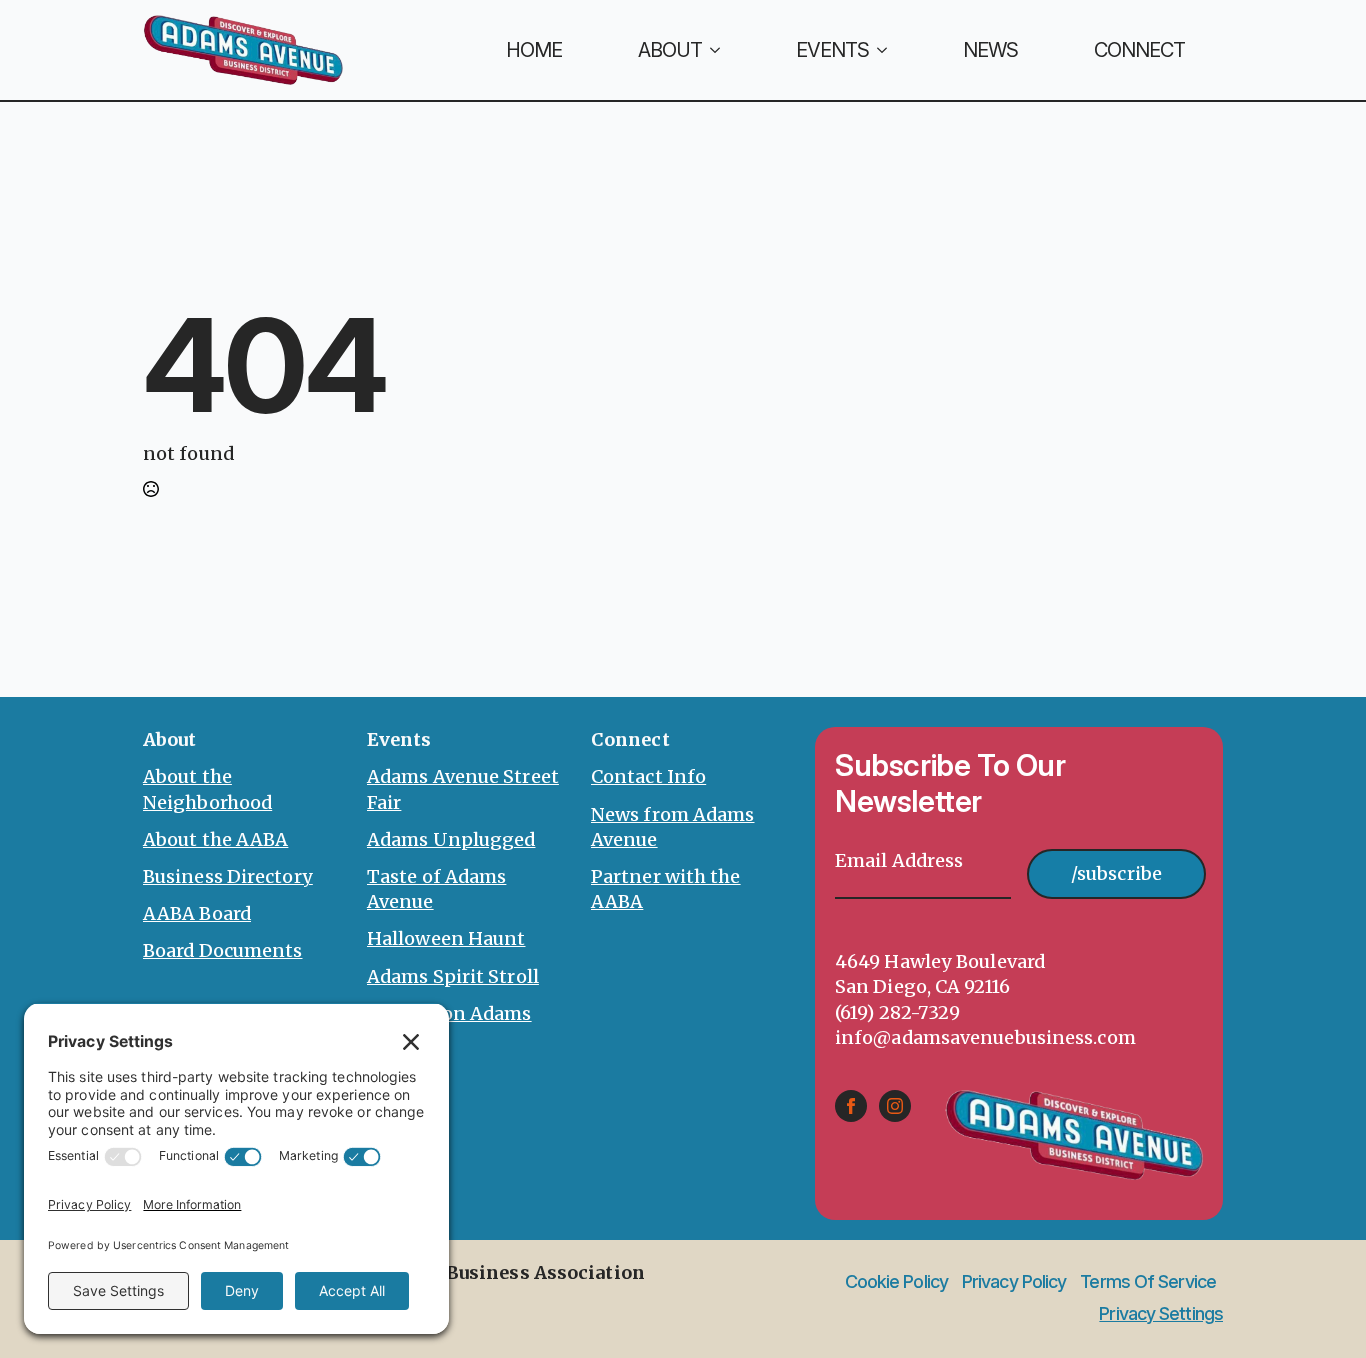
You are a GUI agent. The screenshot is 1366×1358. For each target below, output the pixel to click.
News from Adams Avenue (673, 827)
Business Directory (228, 876)
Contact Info (648, 776)
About (670, 50)
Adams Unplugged (451, 839)
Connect (1139, 50)
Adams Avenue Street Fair (463, 789)
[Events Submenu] (897, 50)
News (990, 50)
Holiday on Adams (449, 1013)
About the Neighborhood (207, 789)
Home (534, 50)
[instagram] (895, 1106)
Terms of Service (1148, 1282)
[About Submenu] (730, 50)
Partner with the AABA (666, 889)
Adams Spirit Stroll (453, 976)
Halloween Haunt (446, 938)
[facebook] (851, 1106)
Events (832, 50)
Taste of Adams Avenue (436, 889)
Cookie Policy (896, 1282)
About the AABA (215, 839)
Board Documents (223, 950)
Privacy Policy (1014, 1282)
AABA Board (197, 913)
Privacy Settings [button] (1161, 1313)
